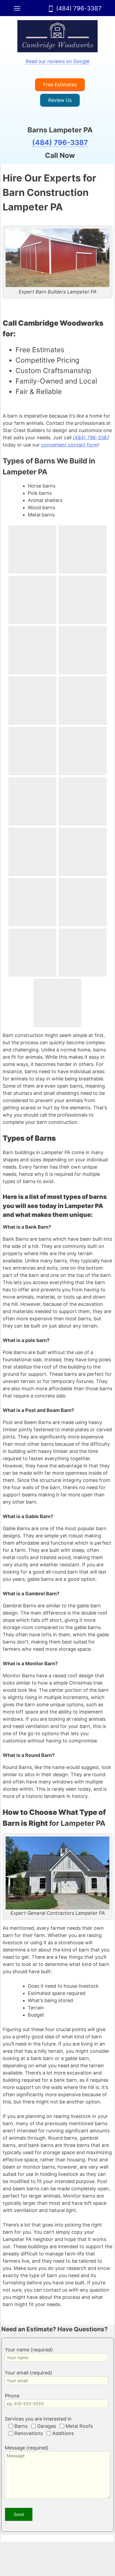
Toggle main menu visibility (17, 8)
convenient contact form (70, 445)
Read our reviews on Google (57, 61)
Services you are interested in (38, 2419)
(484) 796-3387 (79, 8)
